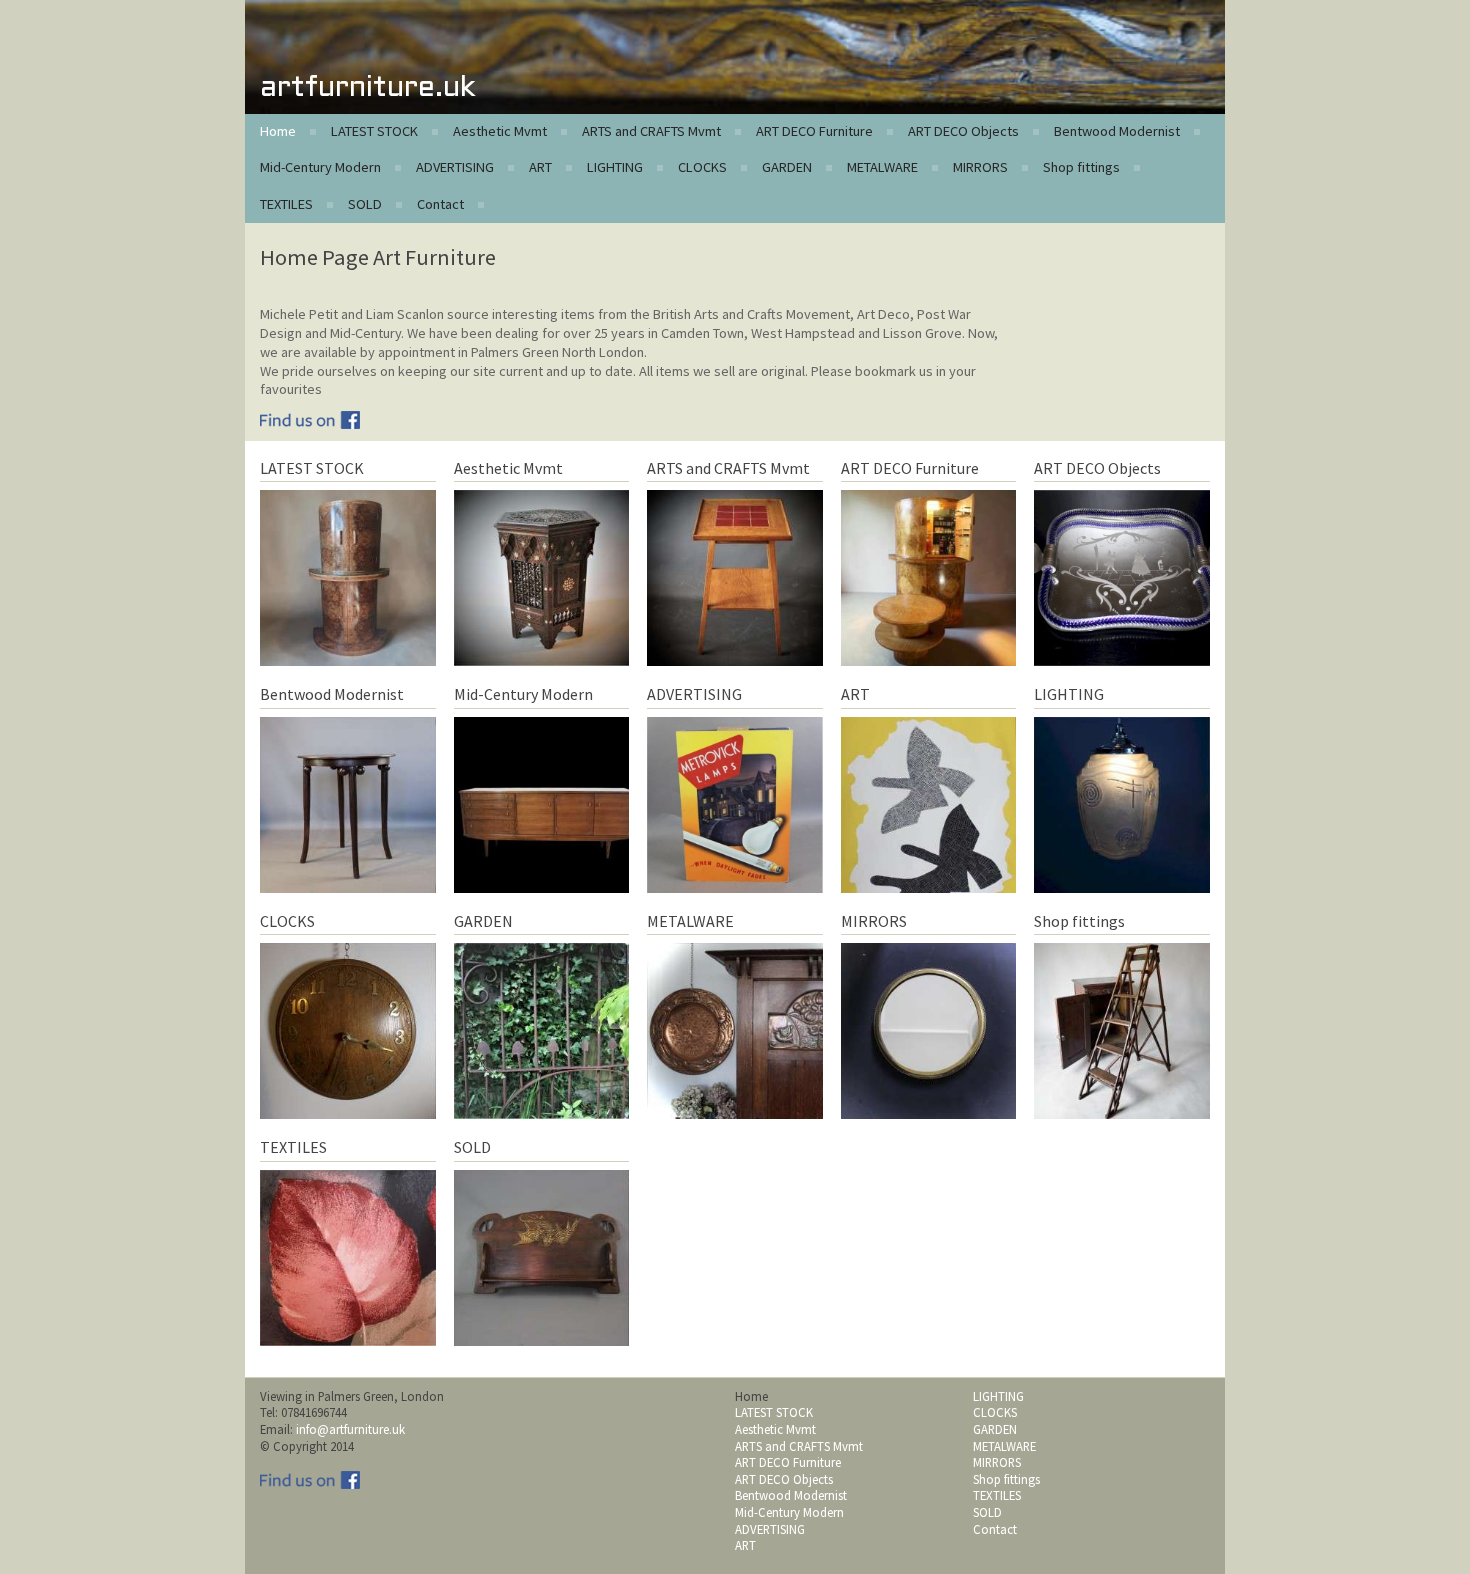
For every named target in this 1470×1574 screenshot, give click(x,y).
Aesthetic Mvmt (500, 131)
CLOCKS (702, 167)
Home (278, 131)
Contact (440, 204)
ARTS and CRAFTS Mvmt (651, 131)
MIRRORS (980, 167)
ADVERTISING (455, 167)
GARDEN (787, 167)
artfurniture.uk (367, 88)
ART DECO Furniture (814, 131)
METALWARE (882, 167)
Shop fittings (1081, 167)
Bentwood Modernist (1117, 131)
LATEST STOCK (374, 131)
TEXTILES (286, 204)
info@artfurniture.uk (350, 1429)
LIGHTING (615, 167)
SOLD (365, 204)
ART (540, 167)
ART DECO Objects (963, 131)
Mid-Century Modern (320, 167)
